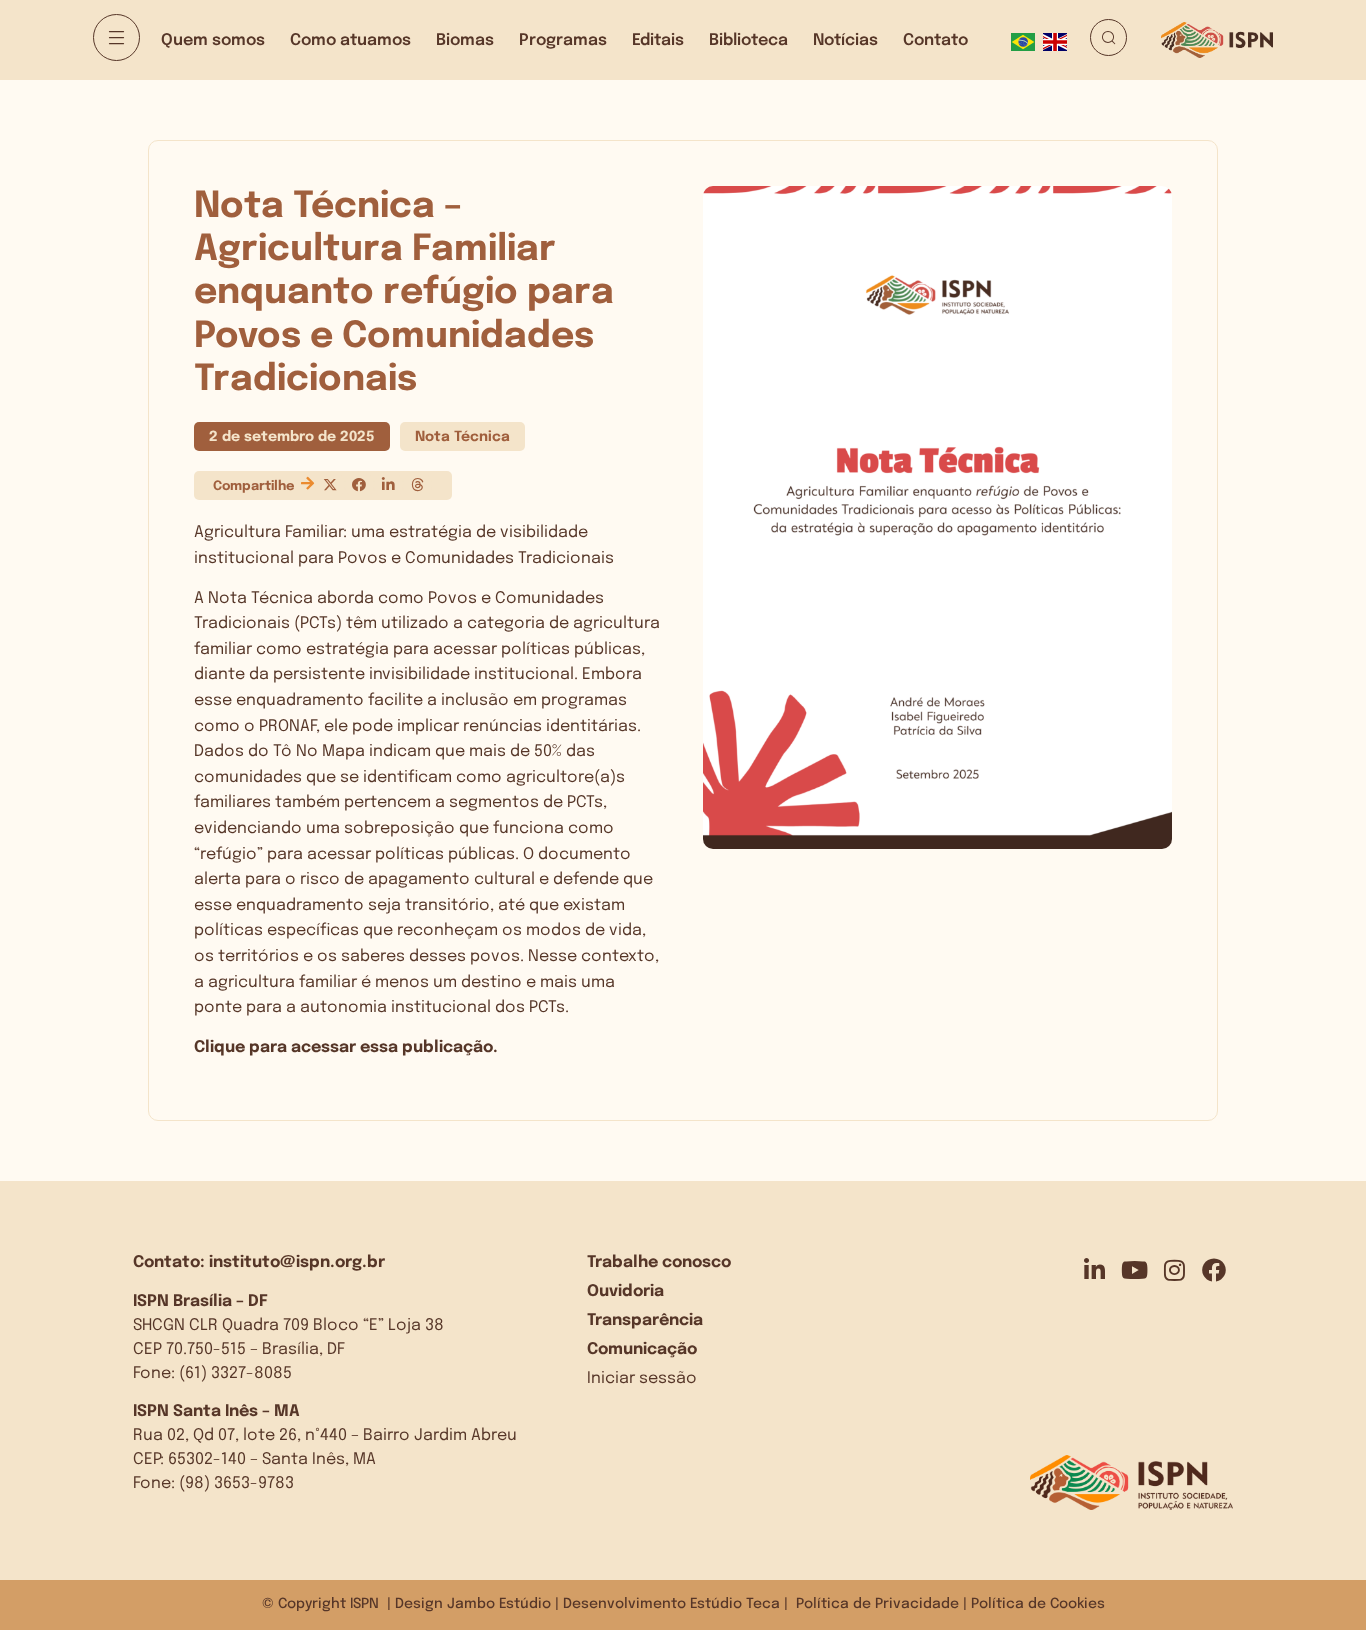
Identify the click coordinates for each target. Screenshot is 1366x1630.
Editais (658, 40)
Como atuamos (350, 40)
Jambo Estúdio (499, 1604)
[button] (329, 485)
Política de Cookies (1038, 1604)
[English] (1059, 40)
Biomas (465, 40)
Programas (563, 40)
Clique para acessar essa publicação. (346, 1047)
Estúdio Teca (735, 1604)
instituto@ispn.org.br (297, 1262)
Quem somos (213, 40)
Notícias (845, 40)
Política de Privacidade (877, 1604)
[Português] (1027, 40)
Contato (935, 40)
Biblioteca (748, 40)
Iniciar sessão (642, 1378)
